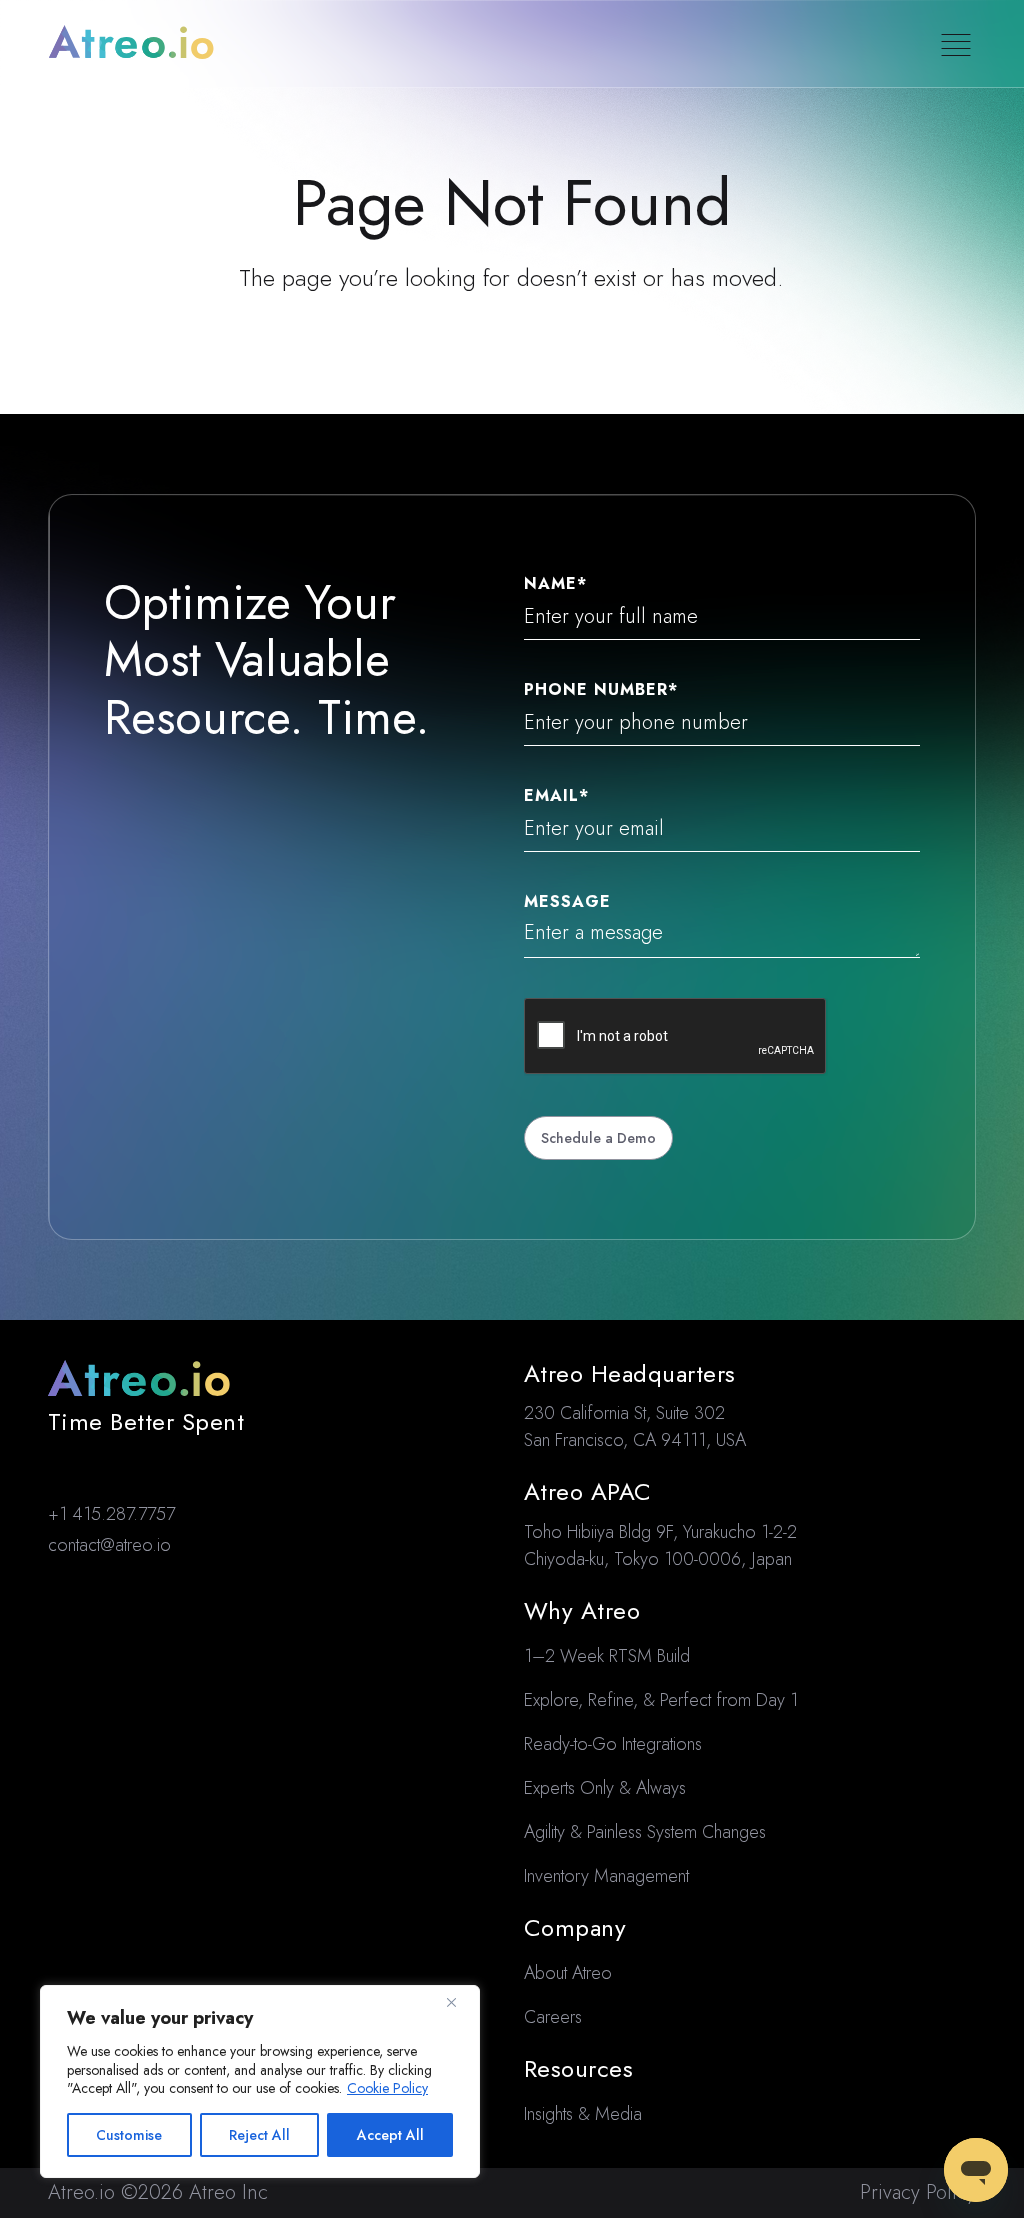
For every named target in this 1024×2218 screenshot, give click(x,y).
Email (556, 796)
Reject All (259, 2135)
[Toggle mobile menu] (956, 45)
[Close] (459, 2002)
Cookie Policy (387, 2088)
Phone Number (601, 690)
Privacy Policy (918, 2192)
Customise (129, 2135)
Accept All (390, 2135)
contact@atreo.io (109, 1545)
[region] (260, 2081)
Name (555, 584)
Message (567, 902)
